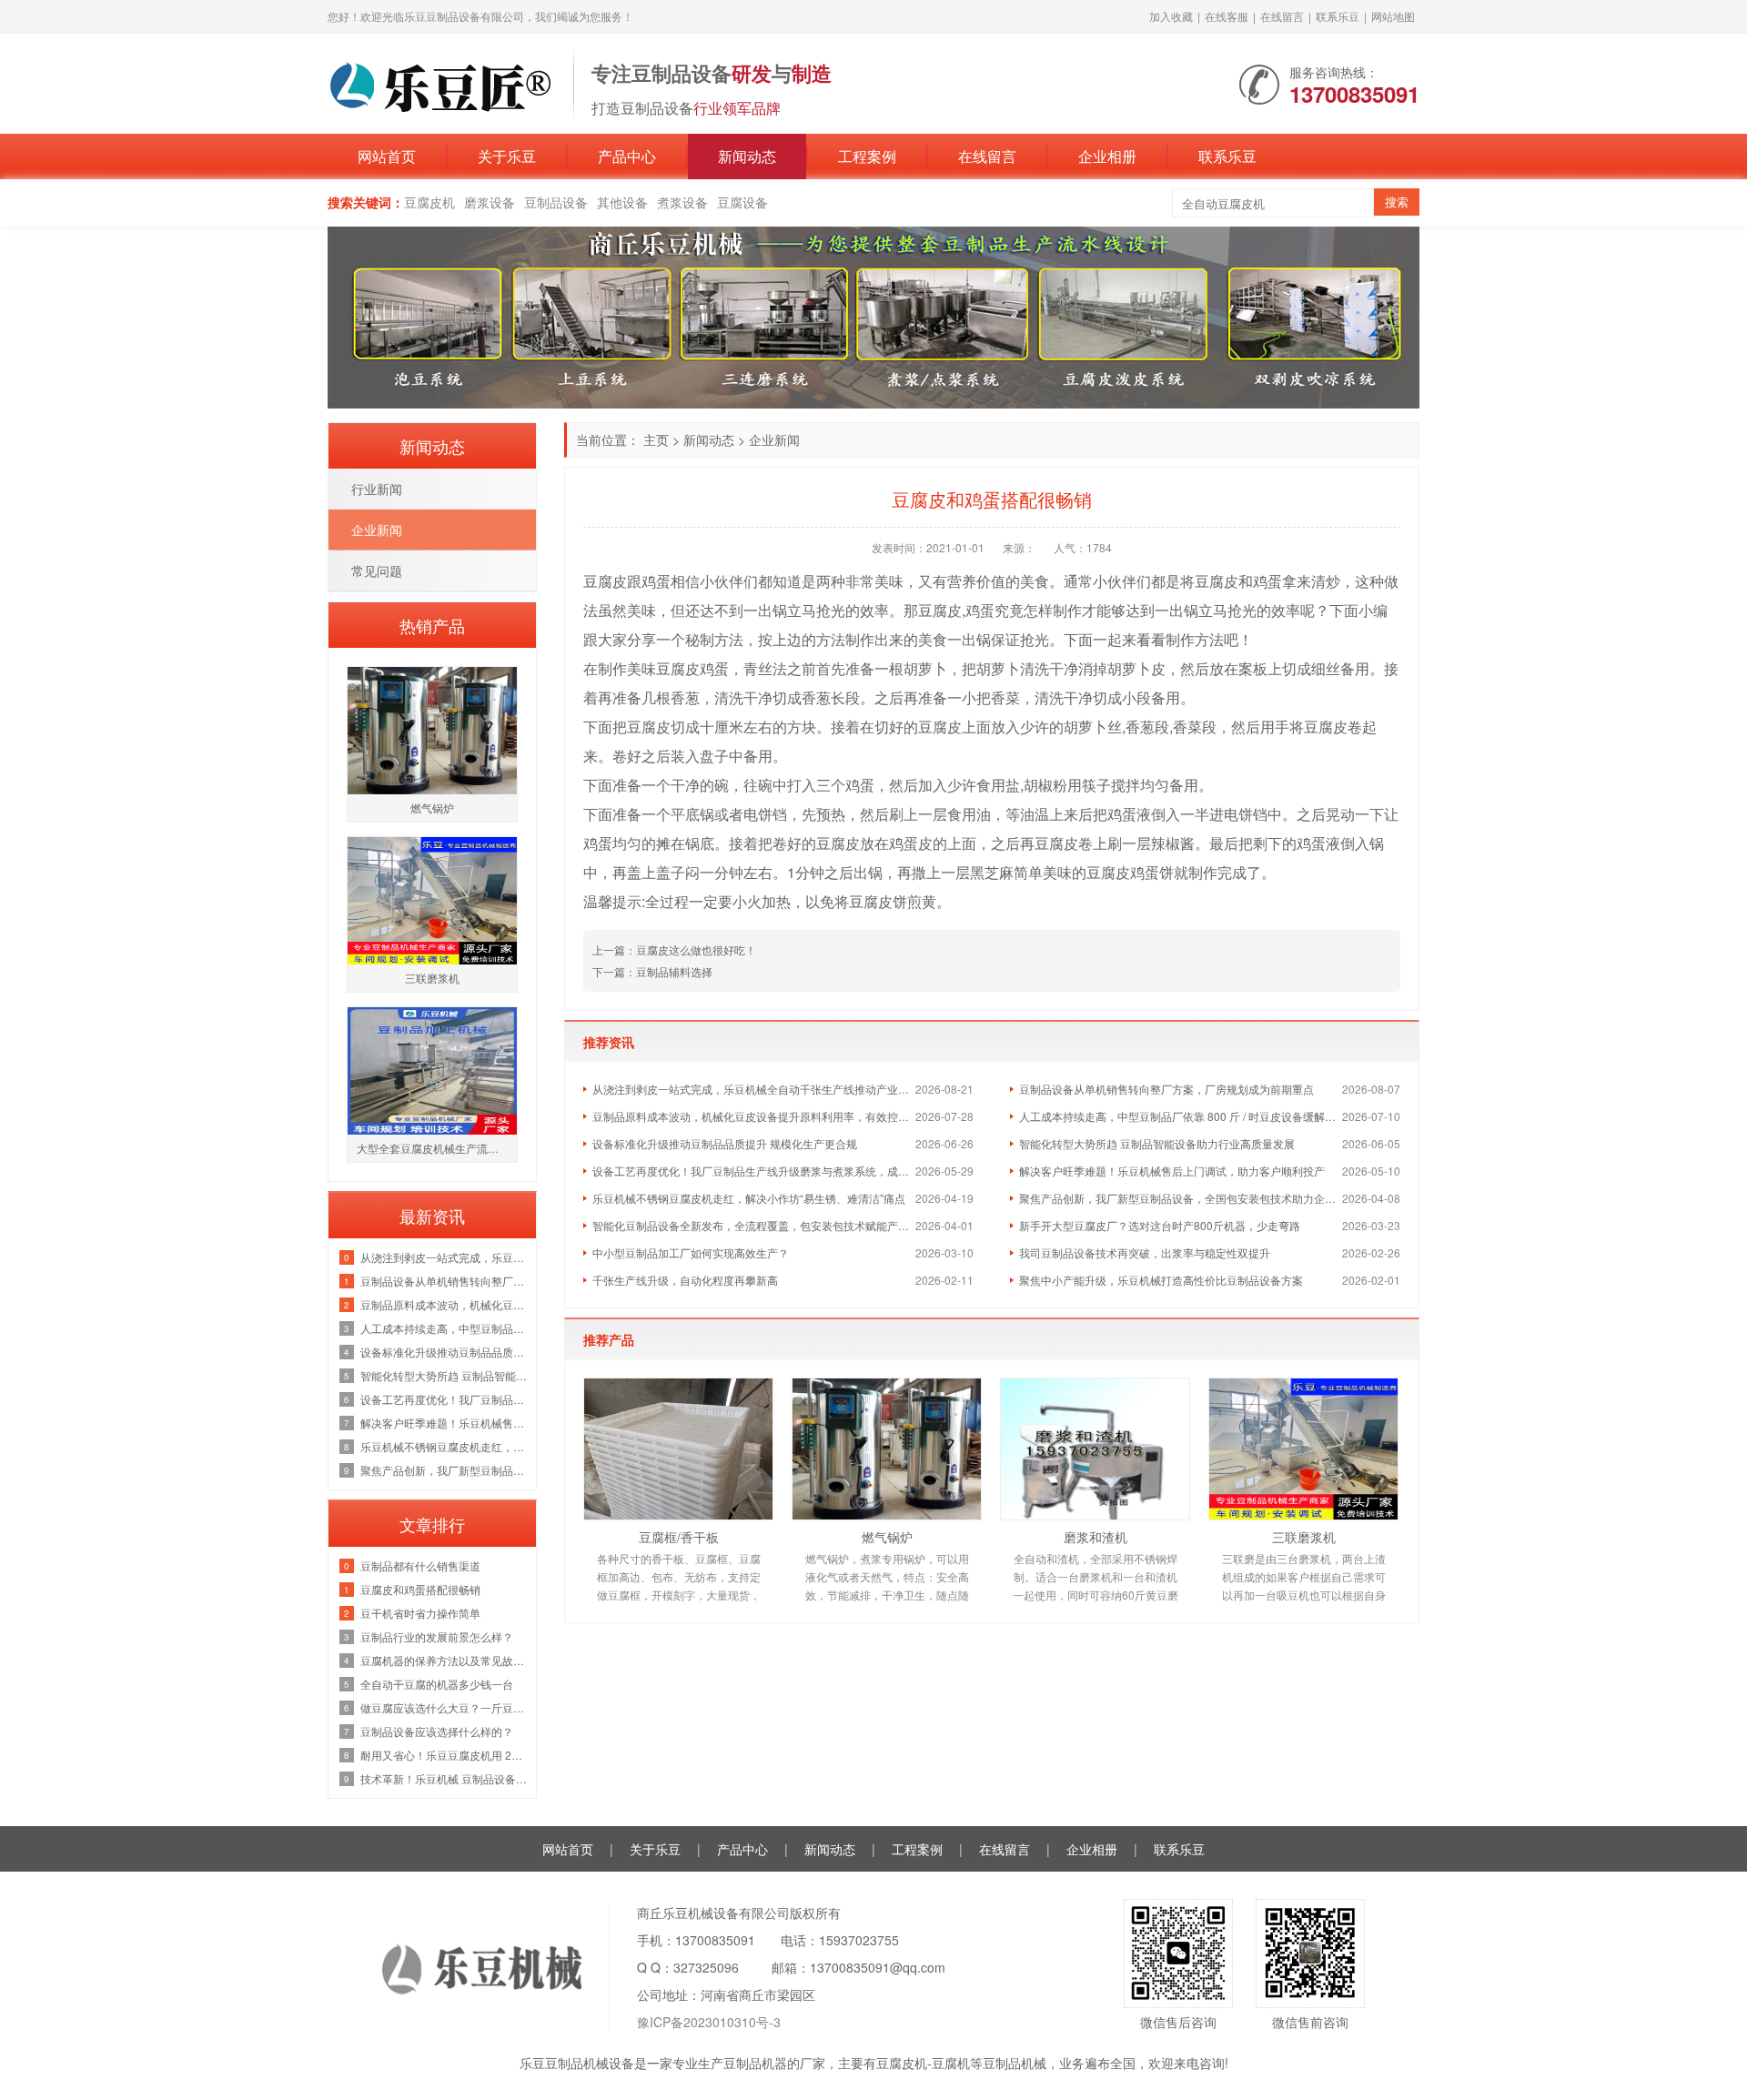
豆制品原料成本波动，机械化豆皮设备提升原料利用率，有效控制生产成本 (754, 1116)
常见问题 (377, 570)
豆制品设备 (556, 202)
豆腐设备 (742, 202)
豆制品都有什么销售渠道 (420, 1565)
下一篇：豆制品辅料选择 (652, 971)
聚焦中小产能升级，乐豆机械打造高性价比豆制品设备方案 (1161, 1280)
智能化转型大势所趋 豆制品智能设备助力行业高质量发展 (1157, 1143)
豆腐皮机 (429, 202)
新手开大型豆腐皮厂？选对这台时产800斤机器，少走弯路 (1160, 1225)
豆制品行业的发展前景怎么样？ (437, 1636)
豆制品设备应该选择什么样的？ (437, 1731)
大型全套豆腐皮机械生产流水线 (433, 1148)
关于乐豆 (507, 156)
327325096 (706, 1967)
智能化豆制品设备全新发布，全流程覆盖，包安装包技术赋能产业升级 (754, 1225)
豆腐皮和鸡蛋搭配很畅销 (420, 1589)
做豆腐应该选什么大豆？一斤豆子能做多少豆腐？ (444, 1707)
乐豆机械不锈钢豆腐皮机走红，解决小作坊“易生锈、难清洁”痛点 (749, 1198)
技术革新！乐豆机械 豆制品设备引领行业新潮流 (444, 1778)
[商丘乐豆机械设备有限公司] (441, 82)
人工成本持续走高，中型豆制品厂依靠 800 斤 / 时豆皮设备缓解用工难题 (1181, 1116)
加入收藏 (1171, 16)
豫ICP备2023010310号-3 (709, 2022)
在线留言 (1282, 16)
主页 (656, 439)
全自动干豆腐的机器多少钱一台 (437, 1684)
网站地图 (1393, 16)
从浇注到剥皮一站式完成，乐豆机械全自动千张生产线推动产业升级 (754, 1089)
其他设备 (622, 202)
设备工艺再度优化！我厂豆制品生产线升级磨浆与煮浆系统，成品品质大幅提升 (754, 1171)
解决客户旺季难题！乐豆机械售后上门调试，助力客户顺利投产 (1172, 1171)
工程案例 (867, 156)
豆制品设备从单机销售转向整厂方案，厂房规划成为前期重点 (1166, 1089)
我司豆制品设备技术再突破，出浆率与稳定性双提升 (1145, 1252)
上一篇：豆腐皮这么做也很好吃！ (674, 949)
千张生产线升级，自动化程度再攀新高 (685, 1280)
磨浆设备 (490, 202)
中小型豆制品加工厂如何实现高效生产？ (691, 1252)
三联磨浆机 (1304, 1537)
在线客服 (1227, 16)
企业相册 (1107, 156)
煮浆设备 (682, 202)
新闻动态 (747, 156)
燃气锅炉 (887, 1537)
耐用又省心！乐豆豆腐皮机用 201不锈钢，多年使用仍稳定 (444, 1755)
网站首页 (387, 156)
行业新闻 (377, 489)
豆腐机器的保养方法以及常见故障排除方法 (444, 1660)
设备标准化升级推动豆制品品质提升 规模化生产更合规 (725, 1143)
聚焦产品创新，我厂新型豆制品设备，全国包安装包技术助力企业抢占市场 (1181, 1198)
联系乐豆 (1338, 16)
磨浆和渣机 (1096, 1537)
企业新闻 (774, 439)
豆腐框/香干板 (679, 1537)
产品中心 (627, 156)
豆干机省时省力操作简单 (420, 1613)
